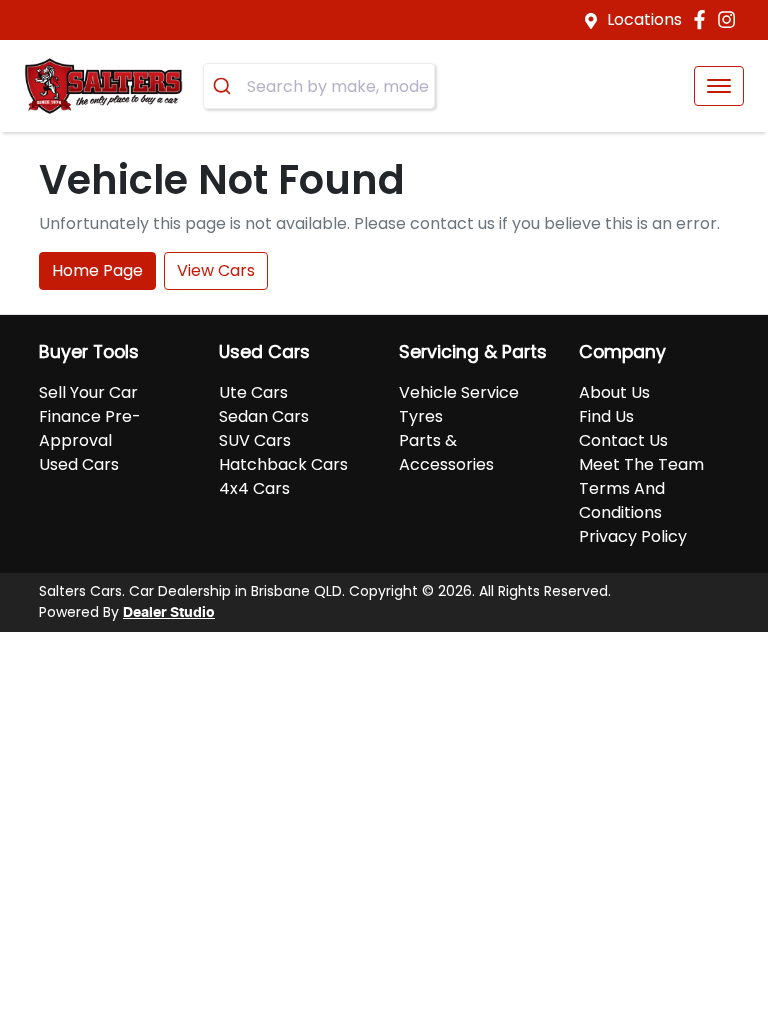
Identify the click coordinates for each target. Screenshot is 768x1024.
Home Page (97, 270)
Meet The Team (641, 464)
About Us (614, 392)
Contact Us (623, 440)
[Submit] (225, 86)
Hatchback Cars (283, 464)
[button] (719, 86)
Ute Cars (253, 392)
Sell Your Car (88, 392)
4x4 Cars (254, 488)
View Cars (216, 270)
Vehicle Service (459, 392)
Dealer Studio (169, 613)
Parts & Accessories (446, 452)
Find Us (606, 416)
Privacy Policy (633, 536)
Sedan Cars (264, 416)
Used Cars (79, 464)
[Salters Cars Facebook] (703, 19)
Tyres (421, 416)
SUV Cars (255, 440)
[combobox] (319, 86)
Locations (644, 19)
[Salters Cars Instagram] (730, 19)
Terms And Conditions (622, 500)
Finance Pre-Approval (90, 428)
